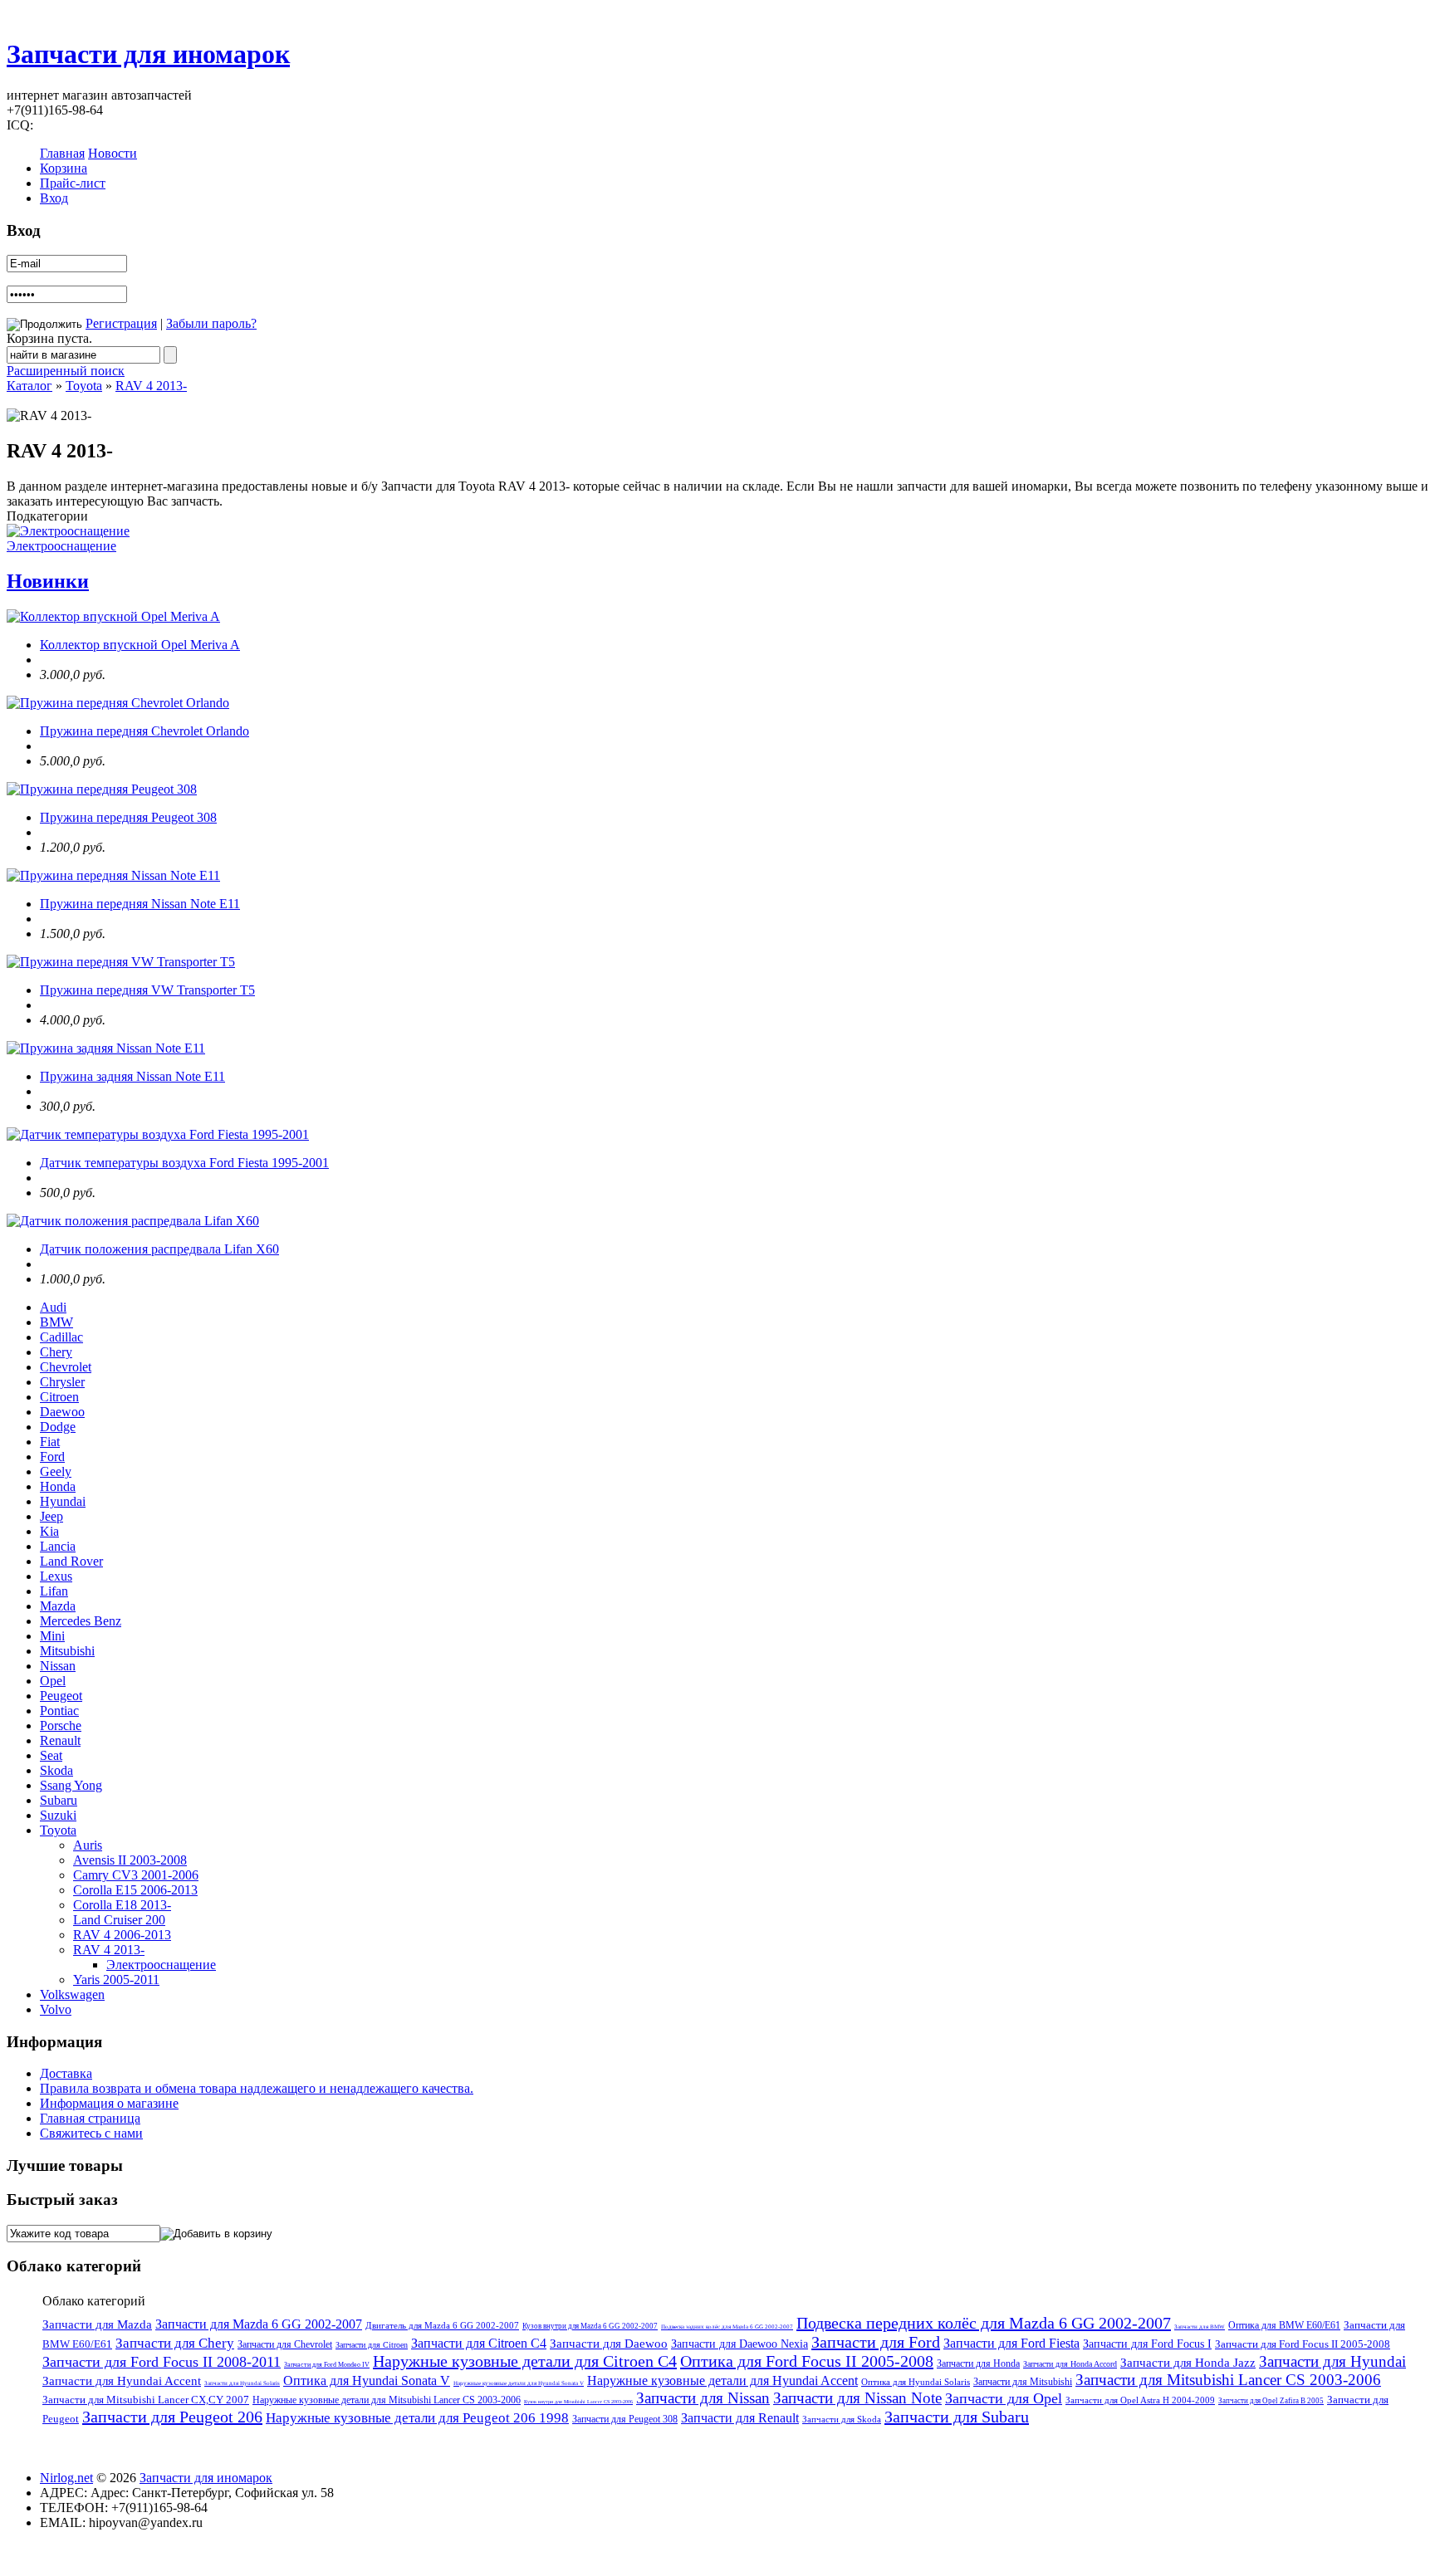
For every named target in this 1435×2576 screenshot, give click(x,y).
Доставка (66, 2073)
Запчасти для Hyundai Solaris (242, 2383)
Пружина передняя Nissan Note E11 (140, 904)
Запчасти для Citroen (372, 2345)
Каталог (29, 386)
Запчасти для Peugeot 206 (172, 2417)
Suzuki (58, 1815)
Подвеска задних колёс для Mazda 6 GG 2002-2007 (727, 2327)
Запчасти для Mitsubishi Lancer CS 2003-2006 (1228, 2380)
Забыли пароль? (211, 323)
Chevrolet (66, 1367)
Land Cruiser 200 (119, 1920)
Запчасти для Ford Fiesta (1011, 2343)
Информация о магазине (109, 2103)
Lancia (58, 1546)
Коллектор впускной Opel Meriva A (140, 645)
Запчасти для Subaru (957, 2417)
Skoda (56, 1770)
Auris (88, 1845)
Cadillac (61, 1337)
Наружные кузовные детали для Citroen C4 (525, 2361)
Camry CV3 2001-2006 (136, 1875)
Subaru (59, 1800)
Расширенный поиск (66, 371)
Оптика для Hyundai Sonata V (367, 2380)
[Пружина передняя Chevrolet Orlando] (118, 703)
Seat (51, 1755)
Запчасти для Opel (1004, 2398)
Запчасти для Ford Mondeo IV (327, 2365)
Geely (56, 1471)
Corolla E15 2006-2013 (135, 1890)
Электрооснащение (61, 546)
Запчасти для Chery (175, 2343)
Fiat (50, 1442)
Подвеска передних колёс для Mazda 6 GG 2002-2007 (984, 2323)
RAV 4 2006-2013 (122, 1935)
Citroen (59, 1397)
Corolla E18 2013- (122, 1905)
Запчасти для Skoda (842, 2419)
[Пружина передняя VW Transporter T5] (121, 962)
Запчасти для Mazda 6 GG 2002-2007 (259, 2324)
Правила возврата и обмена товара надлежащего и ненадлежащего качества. (257, 2088)
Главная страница (90, 2118)
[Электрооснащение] (68, 531)
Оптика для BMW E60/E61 (1284, 2325)
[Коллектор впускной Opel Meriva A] (113, 616)
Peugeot (61, 1696)
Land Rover (71, 1561)
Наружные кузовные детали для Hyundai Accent (722, 2380)
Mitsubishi (67, 1651)
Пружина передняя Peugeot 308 (128, 817)
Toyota (84, 386)
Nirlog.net (66, 2478)
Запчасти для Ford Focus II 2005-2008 (1303, 2344)
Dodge (58, 1427)
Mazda (58, 1606)
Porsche (61, 1725)
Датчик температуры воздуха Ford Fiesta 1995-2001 (184, 1163)
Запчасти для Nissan (703, 2398)
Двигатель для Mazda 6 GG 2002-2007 (442, 2325)
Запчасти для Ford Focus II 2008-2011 (162, 2362)
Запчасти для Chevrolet (285, 2344)
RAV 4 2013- (151, 386)
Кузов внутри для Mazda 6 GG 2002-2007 (590, 2326)
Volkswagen (72, 1994)
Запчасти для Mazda (97, 2324)
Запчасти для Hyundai (1332, 2361)
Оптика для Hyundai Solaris (916, 2382)
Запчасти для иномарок (148, 54)
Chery (56, 1352)
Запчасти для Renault (740, 2418)
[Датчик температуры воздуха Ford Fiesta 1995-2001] (158, 1134)
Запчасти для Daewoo (609, 2344)
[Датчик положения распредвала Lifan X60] (133, 1221)
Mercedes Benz (81, 1621)
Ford (52, 1457)
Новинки (48, 581)
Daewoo (62, 1412)
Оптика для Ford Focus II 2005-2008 (807, 2361)
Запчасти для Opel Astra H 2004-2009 (1140, 2400)
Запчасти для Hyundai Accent (122, 2381)
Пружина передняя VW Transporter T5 (147, 990)
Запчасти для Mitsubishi (1023, 2382)
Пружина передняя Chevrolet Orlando (144, 731)
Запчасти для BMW (1200, 2327)
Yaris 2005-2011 (116, 1980)
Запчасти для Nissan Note (857, 2398)
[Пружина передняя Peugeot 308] (102, 789)
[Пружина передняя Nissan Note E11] (113, 875)
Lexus (56, 1576)
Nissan (58, 1666)
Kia (49, 1531)
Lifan (54, 1591)
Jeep (51, 1516)
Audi (53, 1307)
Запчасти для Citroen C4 (479, 2343)
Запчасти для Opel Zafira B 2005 (1271, 2401)
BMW (56, 1322)
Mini (52, 1636)
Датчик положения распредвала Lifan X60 (159, 1249)
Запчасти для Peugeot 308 (625, 2419)
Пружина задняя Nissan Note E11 (132, 1076)
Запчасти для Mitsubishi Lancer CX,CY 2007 (146, 2400)
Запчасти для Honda (978, 2363)
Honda (58, 1486)
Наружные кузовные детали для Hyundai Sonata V (519, 2383)
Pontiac (59, 1711)
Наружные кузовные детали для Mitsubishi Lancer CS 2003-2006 (387, 2400)
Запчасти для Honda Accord (1070, 2364)
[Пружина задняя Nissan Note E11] (106, 1048)
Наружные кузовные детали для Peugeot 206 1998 (417, 2418)
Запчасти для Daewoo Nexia (740, 2344)
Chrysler (62, 1382)
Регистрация (121, 323)
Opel (53, 1681)
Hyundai (63, 1501)
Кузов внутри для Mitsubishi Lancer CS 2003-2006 (578, 2402)
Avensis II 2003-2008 (130, 1860)
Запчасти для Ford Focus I (1147, 2344)
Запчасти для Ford (876, 2342)
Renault (60, 1740)
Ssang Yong (71, 1785)
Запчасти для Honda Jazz (1188, 2363)
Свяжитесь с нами (91, 2133)
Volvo (56, 2009)
